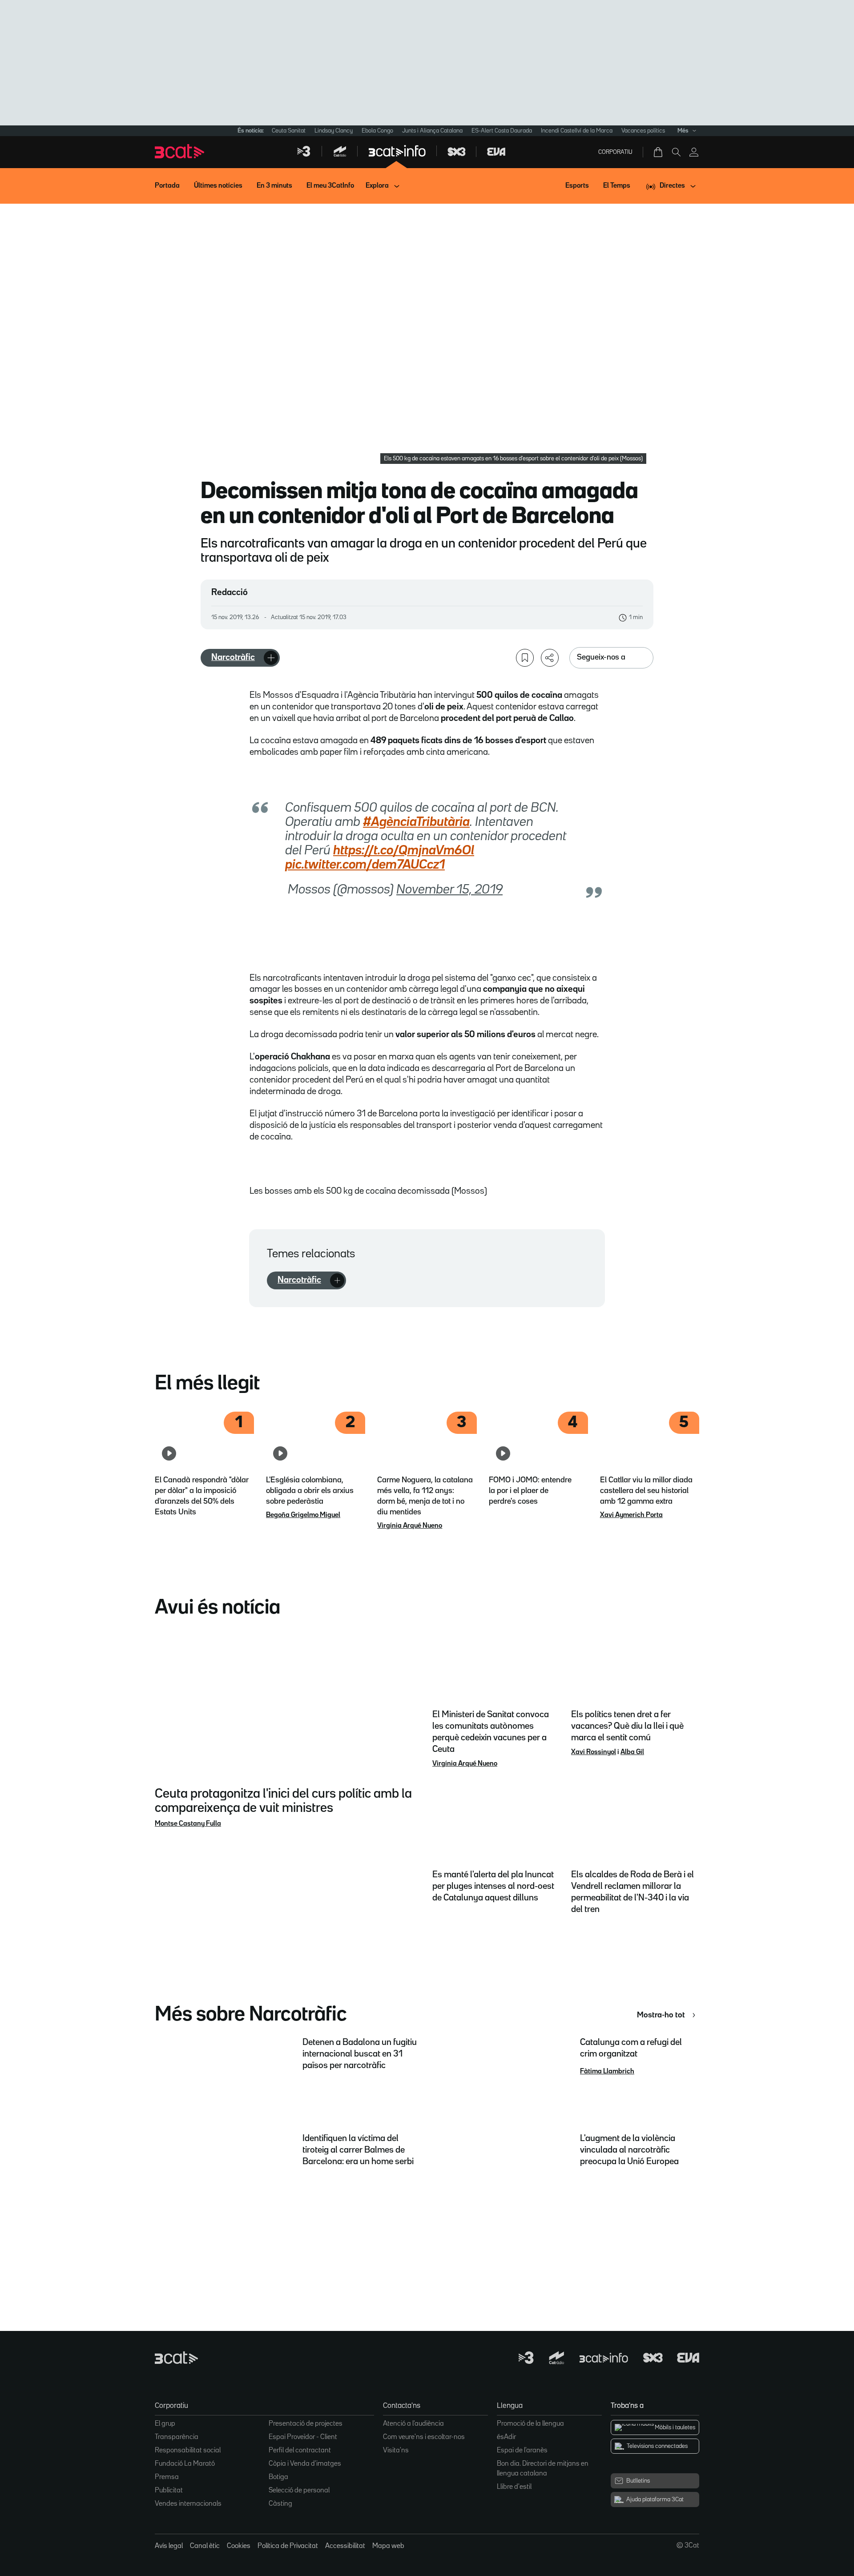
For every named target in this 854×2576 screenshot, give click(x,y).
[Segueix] (271, 658)
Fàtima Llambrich (607, 2072)
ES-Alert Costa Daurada (502, 131)
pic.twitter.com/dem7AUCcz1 (365, 865)
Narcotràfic (233, 657)
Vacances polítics (643, 131)
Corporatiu (615, 152)
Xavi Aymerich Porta (631, 1515)
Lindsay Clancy (334, 131)
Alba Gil (632, 1752)
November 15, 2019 (449, 890)
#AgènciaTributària (416, 822)
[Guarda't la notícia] (525, 658)
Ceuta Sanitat (289, 131)
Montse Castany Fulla (188, 1824)
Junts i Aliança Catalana (432, 131)
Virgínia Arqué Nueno (410, 1526)
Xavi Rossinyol (594, 1752)
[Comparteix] (550, 658)
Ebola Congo (377, 131)
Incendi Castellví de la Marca (577, 131)
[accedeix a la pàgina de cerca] (676, 152)
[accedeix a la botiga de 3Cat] (659, 152)
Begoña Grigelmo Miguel (303, 1515)
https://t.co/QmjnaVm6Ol (404, 851)
